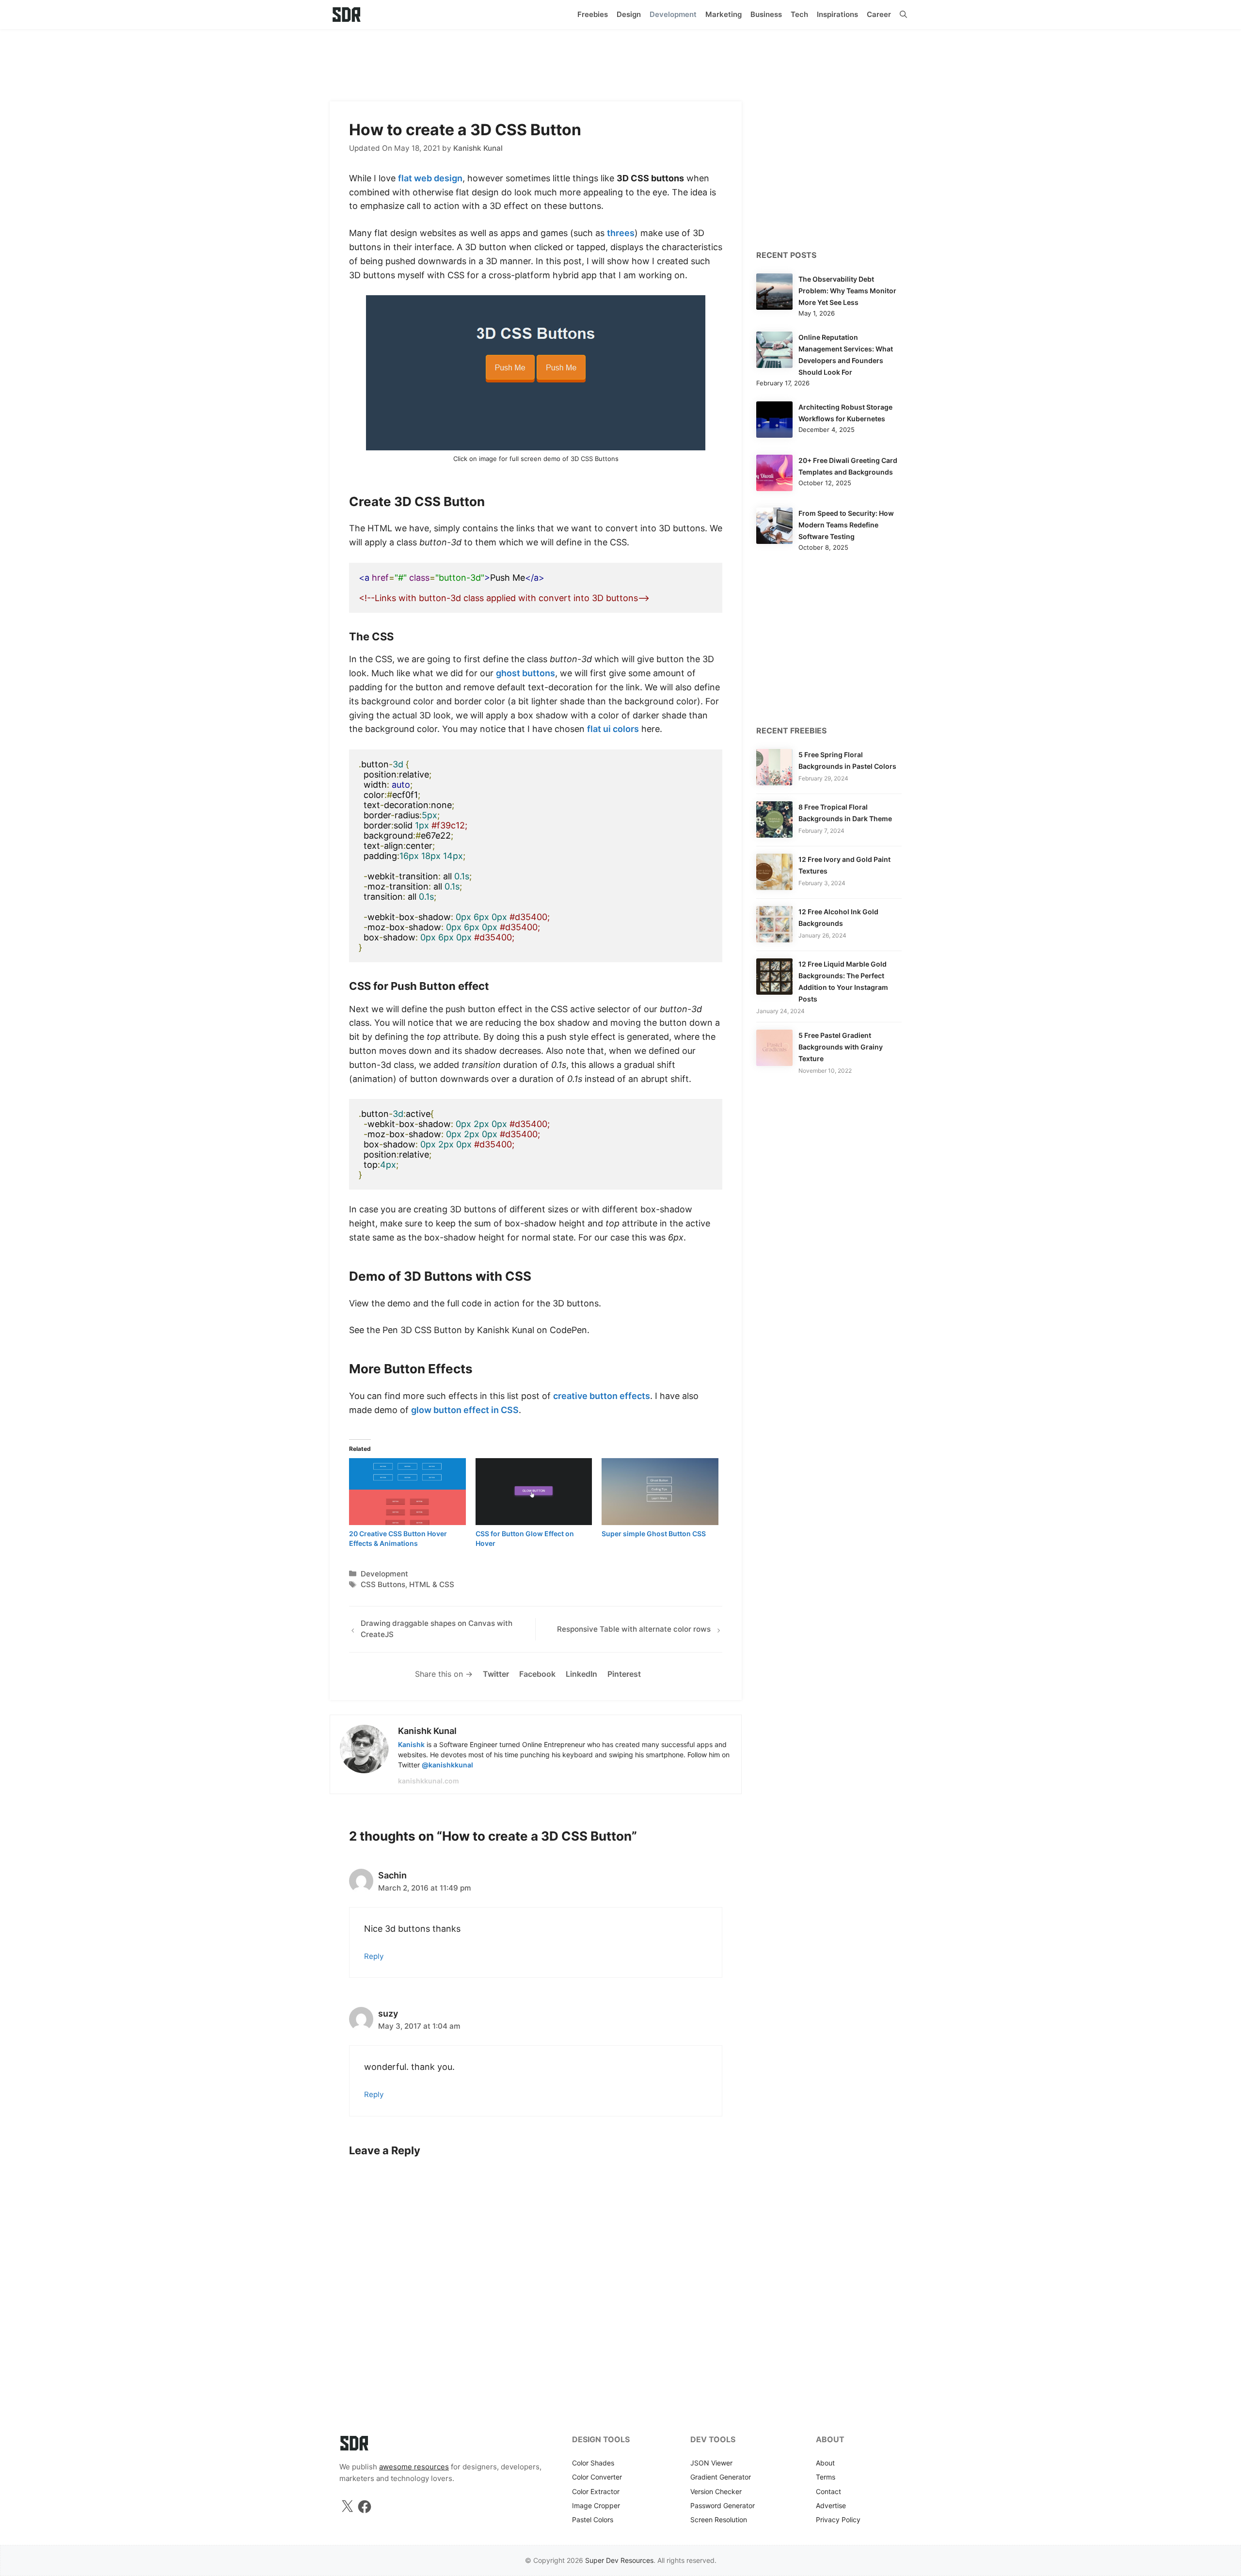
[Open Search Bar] (903, 15)
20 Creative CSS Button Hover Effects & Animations (398, 1538)
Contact (828, 2491)
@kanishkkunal (447, 1765)
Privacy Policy (838, 2520)
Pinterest (624, 1674)
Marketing (724, 14)
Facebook (537, 1674)
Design (629, 14)
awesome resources (414, 2467)
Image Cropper (596, 2505)
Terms (826, 2477)
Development (673, 14)
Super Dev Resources (619, 2560)
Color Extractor (596, 2491)
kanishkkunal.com (429, 1781)
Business (766, 14)
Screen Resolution (719, 2520)
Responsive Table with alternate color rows (634, 1629)
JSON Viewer (711, 2463)
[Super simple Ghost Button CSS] (660, 1492)
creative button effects (602, 1396)
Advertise (831, 2505)
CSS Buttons (383, 1584)
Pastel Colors (593, 2520)
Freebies (593, 14)
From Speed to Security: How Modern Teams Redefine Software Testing (846, 525)
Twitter (496, 1674)
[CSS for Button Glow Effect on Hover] (534, 1492)
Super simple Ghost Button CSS (654, 1534)
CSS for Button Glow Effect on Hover (525, 1538)
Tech (799, 14)
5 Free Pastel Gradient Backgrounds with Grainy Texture (841, 1047)
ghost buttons (525, 673)
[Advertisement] (620, 61)
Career (879, 14)
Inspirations (837, 14)
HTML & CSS (432, 1584)
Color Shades (593, 2463)
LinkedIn (581, 1674)
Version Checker (716, 2491)
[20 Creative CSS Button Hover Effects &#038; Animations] (407, 1492)
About (825, 2463)
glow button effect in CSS (465, 1410)
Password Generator (723, 2505)
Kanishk (411, 1744)
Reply (374, 1956)
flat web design (430, 178)
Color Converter (597, 2477)
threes (621, 233)
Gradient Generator (721, 2477)
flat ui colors (613, 729)
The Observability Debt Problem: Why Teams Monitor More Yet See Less (847, 291)
